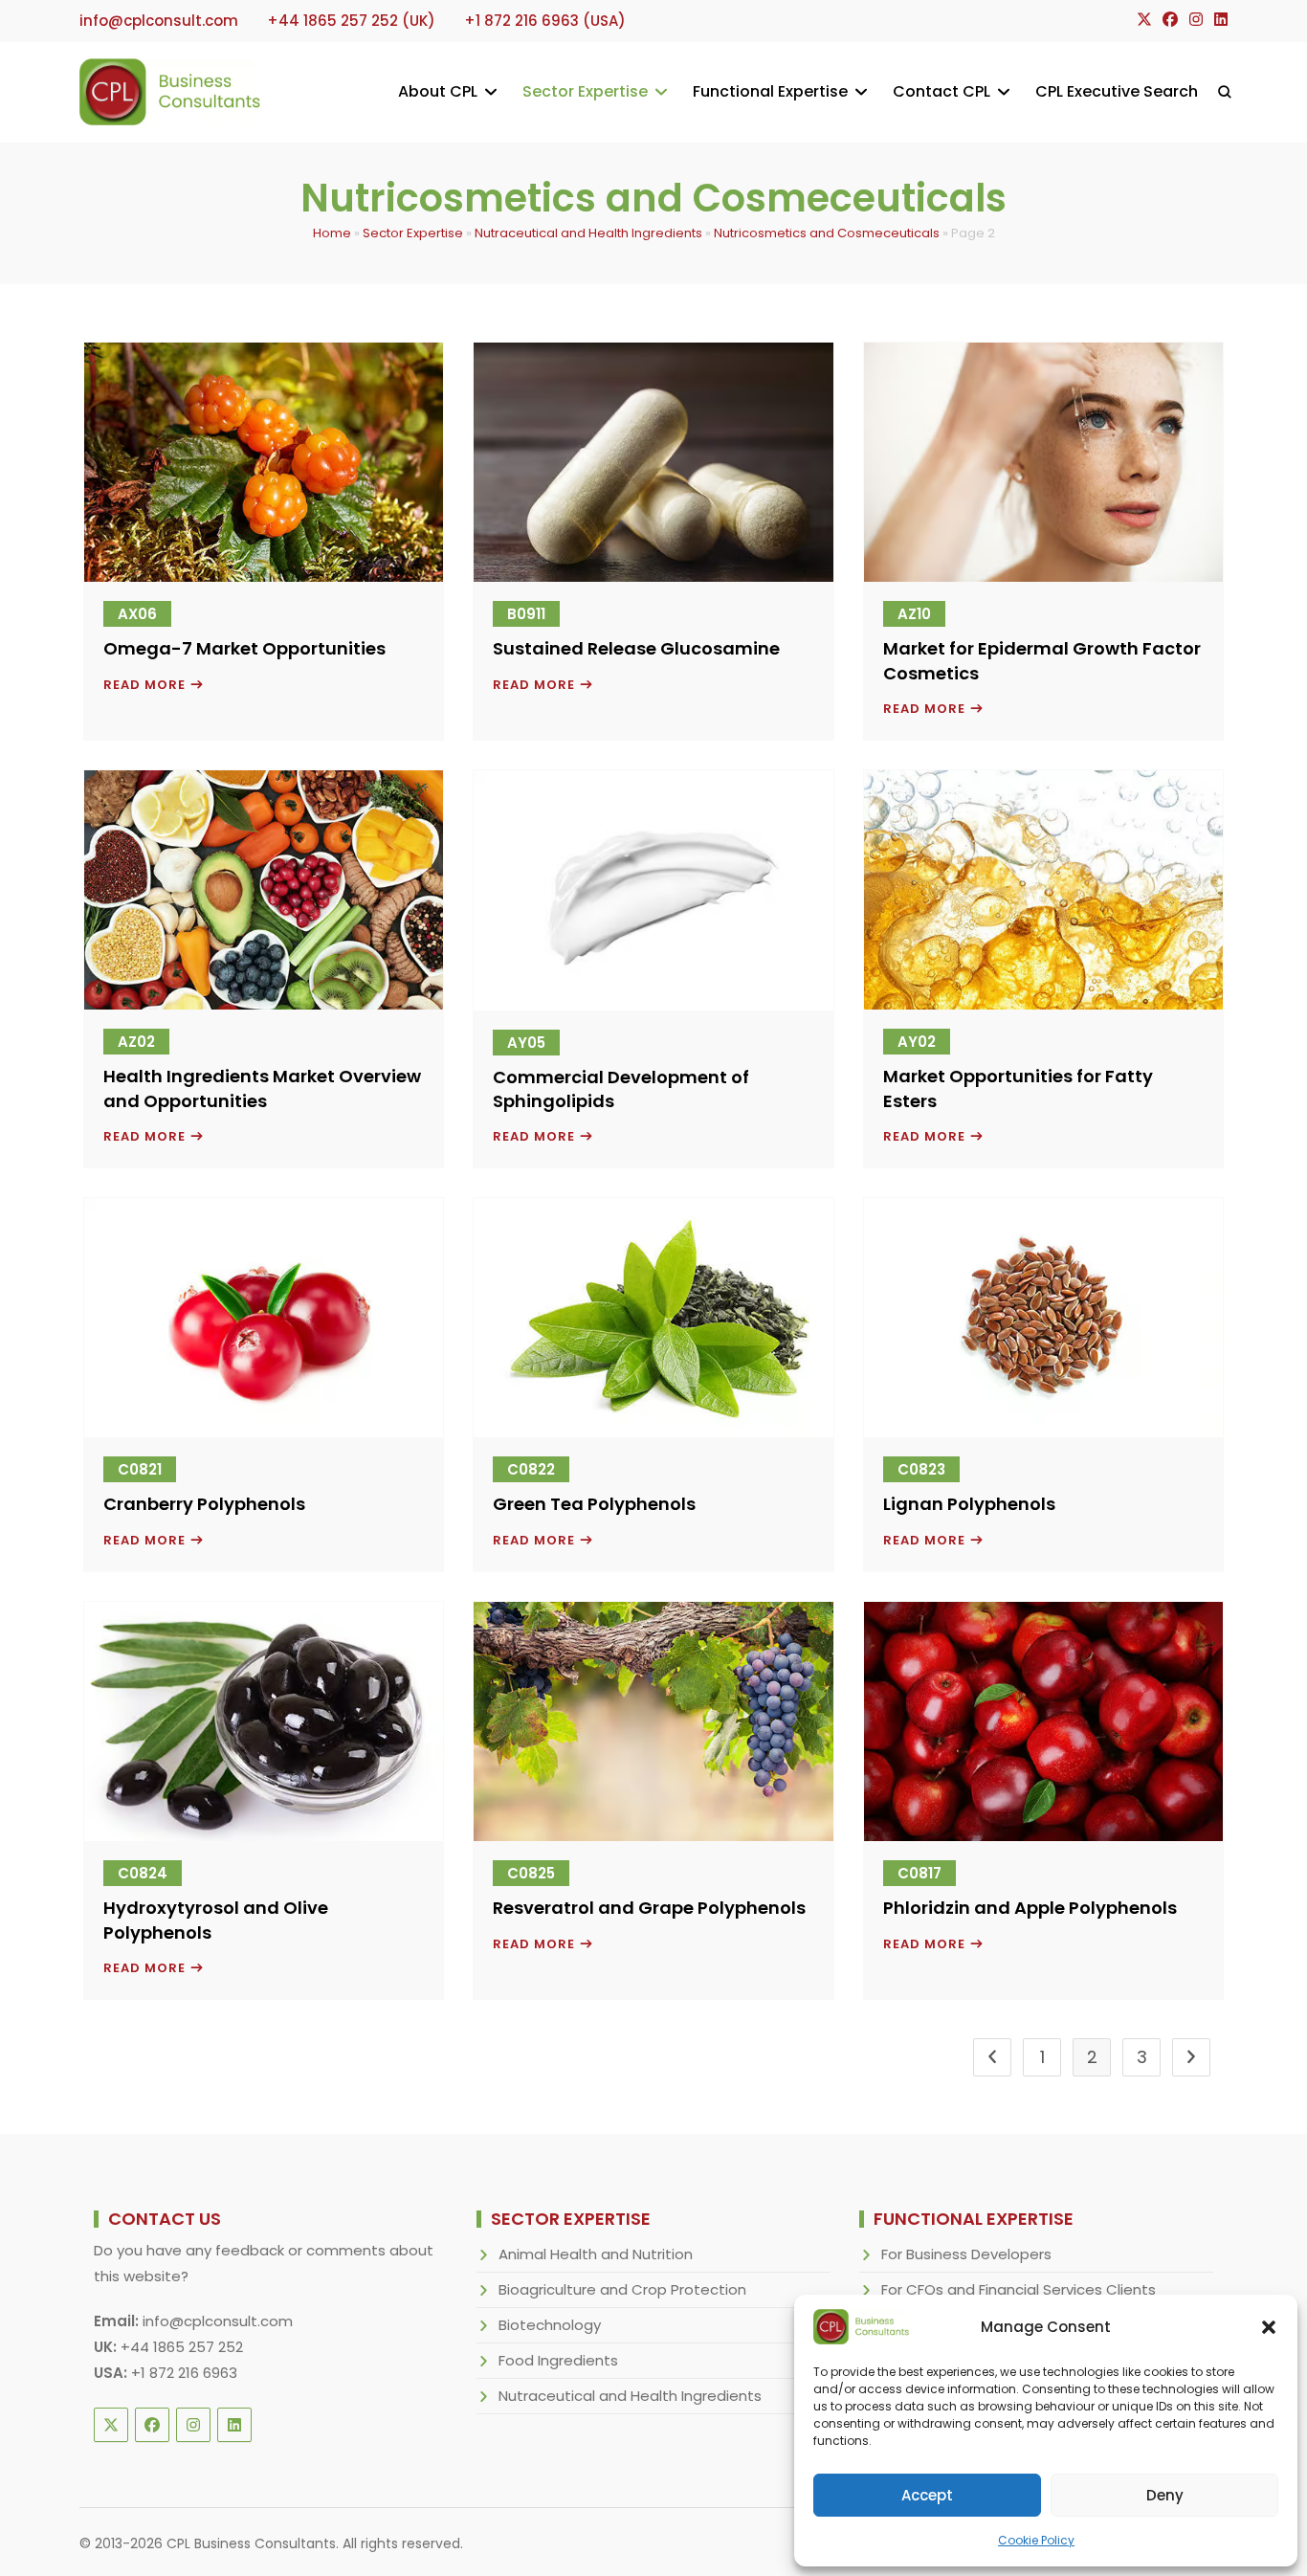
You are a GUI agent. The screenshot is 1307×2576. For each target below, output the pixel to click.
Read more (154, 686)
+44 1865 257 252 (182, 2347)
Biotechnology (550, 2325)
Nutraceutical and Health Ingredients (588, 233)
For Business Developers (966, 2254)
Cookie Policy (1036, 2540)
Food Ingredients (558, 2360)
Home (332, 233)
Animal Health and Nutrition (596, 2254)
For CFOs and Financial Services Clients (1019, 2289)
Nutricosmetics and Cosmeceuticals (827, 233)
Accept (927, 2495)
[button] (1269, 2327)
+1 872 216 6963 (184, 2373)
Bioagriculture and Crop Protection (622, 2289)
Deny (1165, 2495)
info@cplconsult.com (218, 2321)
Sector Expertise (413, 233)
